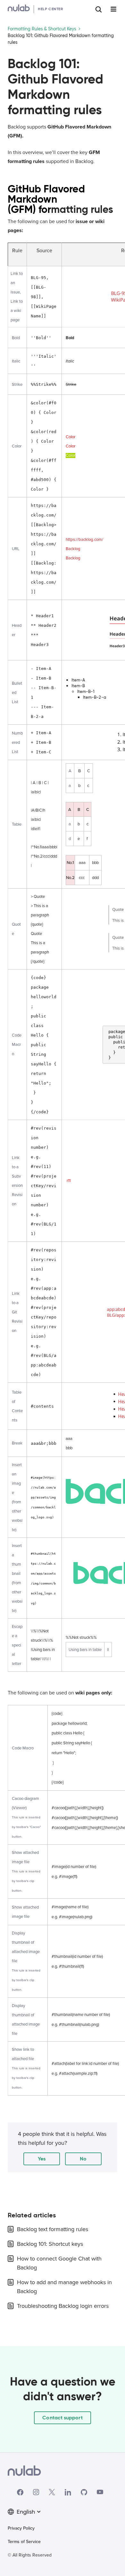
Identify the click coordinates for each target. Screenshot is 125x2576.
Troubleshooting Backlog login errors (63, 2306)
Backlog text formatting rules (53, 2229)
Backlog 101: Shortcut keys (50, 2244)
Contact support (62, 2418)
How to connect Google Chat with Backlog (59, 2263)
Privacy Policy (21, 2528)
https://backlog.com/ (84, 540)
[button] (42, 2159)
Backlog (73, 549)
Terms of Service (24, 2542)
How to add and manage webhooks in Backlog (64, 2287)
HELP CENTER (50, 9)
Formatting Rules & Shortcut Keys (42, 29)
